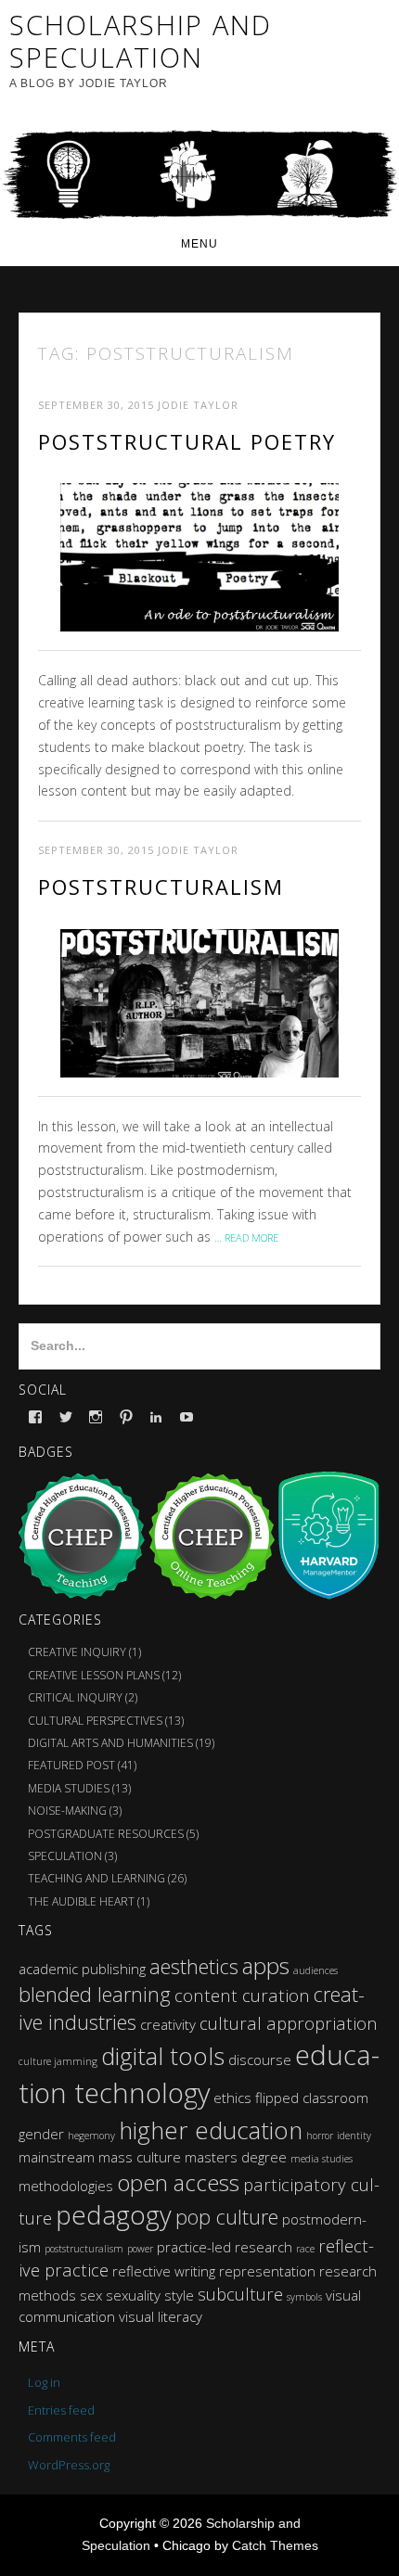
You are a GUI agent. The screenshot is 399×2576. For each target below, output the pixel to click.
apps (266, 1965)
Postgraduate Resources (106, 1834)
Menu (199, 244)
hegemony (91, 2136)
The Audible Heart (81, 1901)
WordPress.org (69, 2465)
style (179, 2295)
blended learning (95, 1994)
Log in (44, 2382)
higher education (211, 2130)
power (140, 2249)
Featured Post (71, 1765)
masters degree (236, 2157)
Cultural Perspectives (95, 1721)
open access (178, 2182)
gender (41, 2134)
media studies (322, 2159)
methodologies (66, 2186)
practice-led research (225, 2247)
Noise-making (67, 1811)
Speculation (65, 1856)
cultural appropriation (289, 2023)
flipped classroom (312, 2098)
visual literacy (161, 2316)
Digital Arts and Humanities (110, 1743)
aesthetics (194, 1966)
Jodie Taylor (198, 405)
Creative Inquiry (77, 1652)
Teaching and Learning (97, 1878)
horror (320, 2136)
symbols (304, 2297)
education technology (199, 2074)
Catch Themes (275, 2545)
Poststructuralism (161, 886)
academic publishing (82, 1969)
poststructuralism (84, 2249)
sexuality (133, 2295)
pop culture (227, 2217)
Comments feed (72, 2437)
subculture (240, 2294)
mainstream (57, 2157)
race (305, 2249)
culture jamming (58, 2061)
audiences (315, 1970)
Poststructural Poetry (187, 441)
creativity (168, 2024)
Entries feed (61, 2410)
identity (354, 2136)
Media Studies (69, 1788)
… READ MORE (246, 1237)
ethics (232, 2098)
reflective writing (164, 2271)
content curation (242, 1995)
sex (91, 2295)
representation (267, 2271)
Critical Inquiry (75, 1697)
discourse (260, 2060)
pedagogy (114, 2215)
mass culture (140, 2157)
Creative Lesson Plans (94, 1675)
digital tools (163, 2056)
